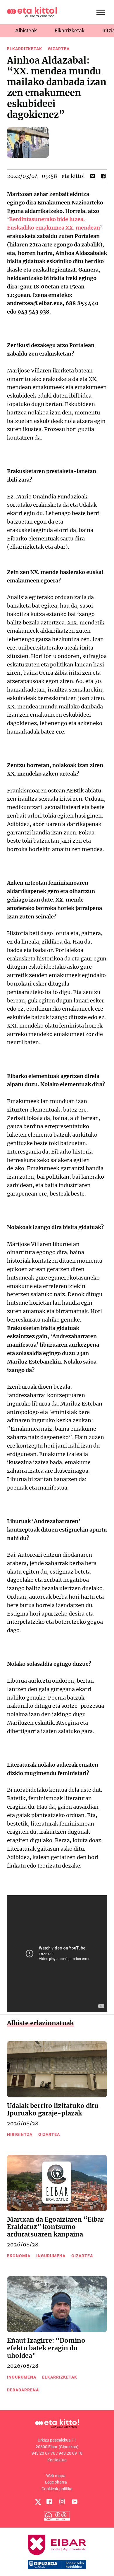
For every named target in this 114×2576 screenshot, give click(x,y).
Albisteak (26, 30)
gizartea (59, 49)
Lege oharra (56, 2482)
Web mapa (56, 2476)
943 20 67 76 (43, 2453)
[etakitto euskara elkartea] (32, 12)
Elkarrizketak (70, 30)
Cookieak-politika (57, 2489)
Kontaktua (57, 2460)
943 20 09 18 (71, 2453)
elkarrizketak (25, 49)
